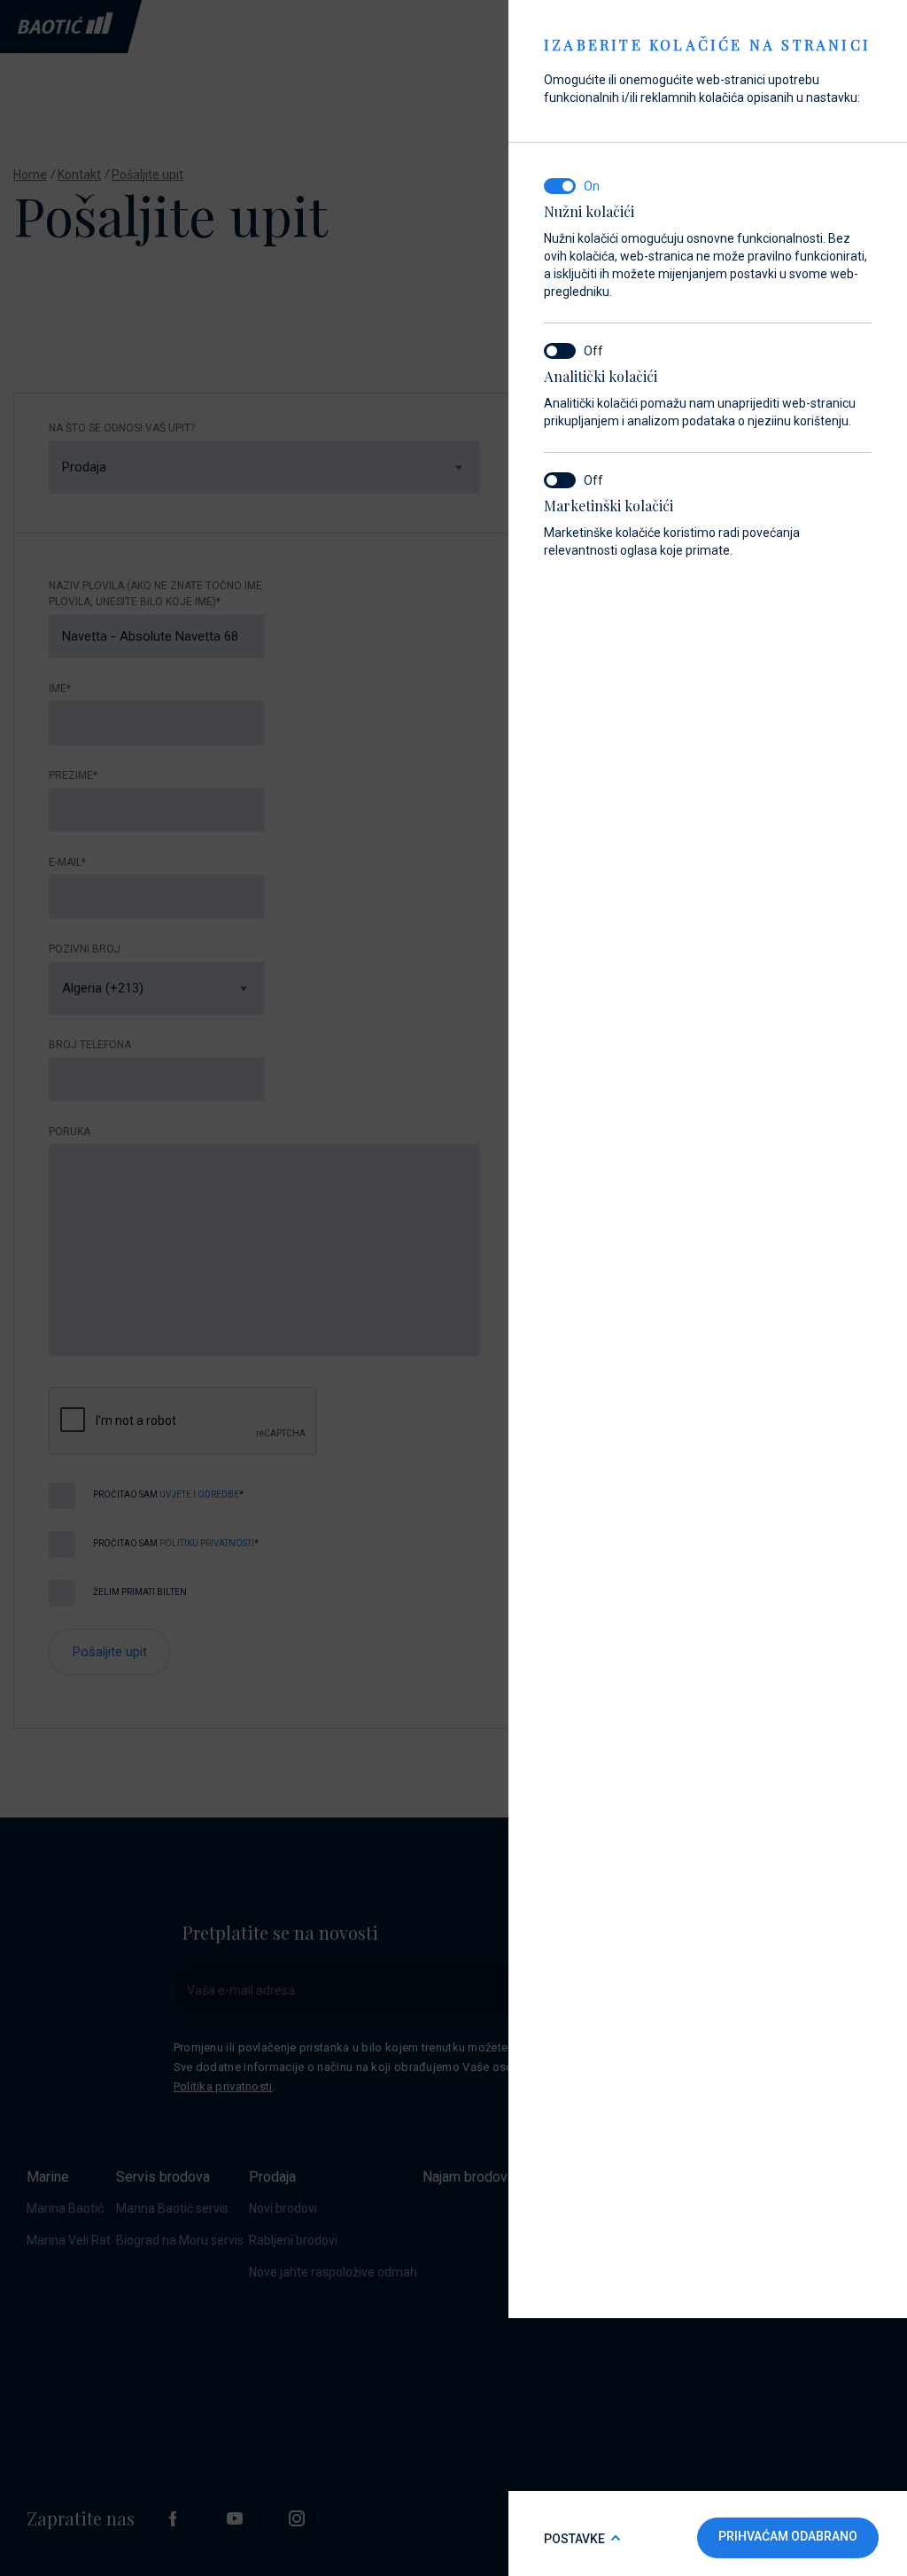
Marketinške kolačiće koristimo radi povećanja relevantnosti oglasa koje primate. (672, 527)
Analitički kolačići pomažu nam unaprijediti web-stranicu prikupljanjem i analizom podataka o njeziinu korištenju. (700, 398)
